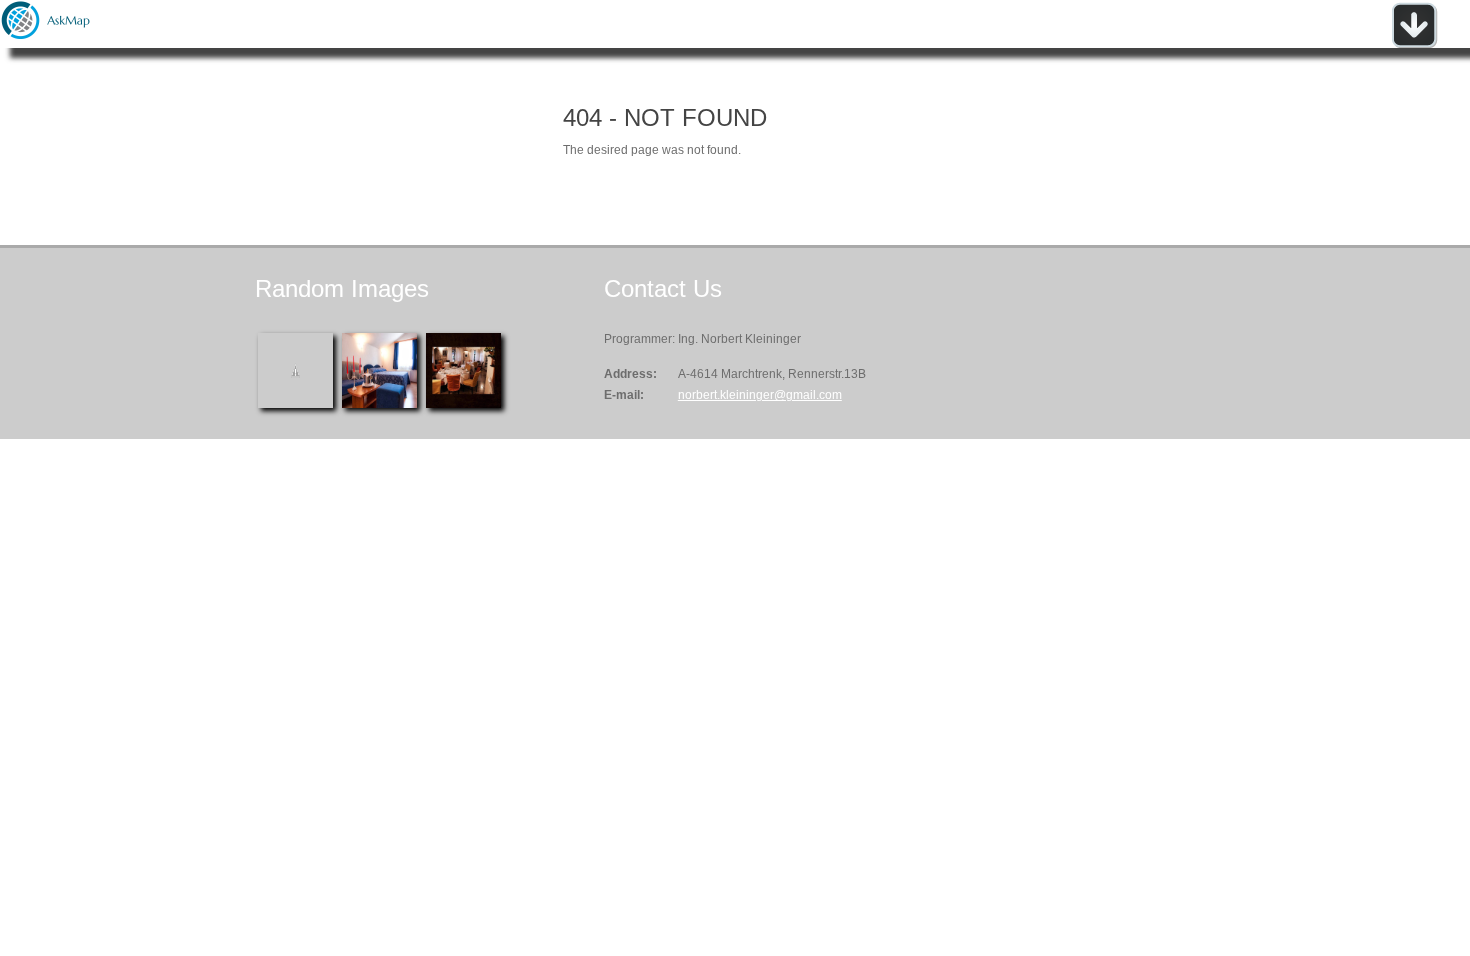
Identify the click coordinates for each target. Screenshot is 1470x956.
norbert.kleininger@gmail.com (760, 395)
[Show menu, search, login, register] (1414, 44)
